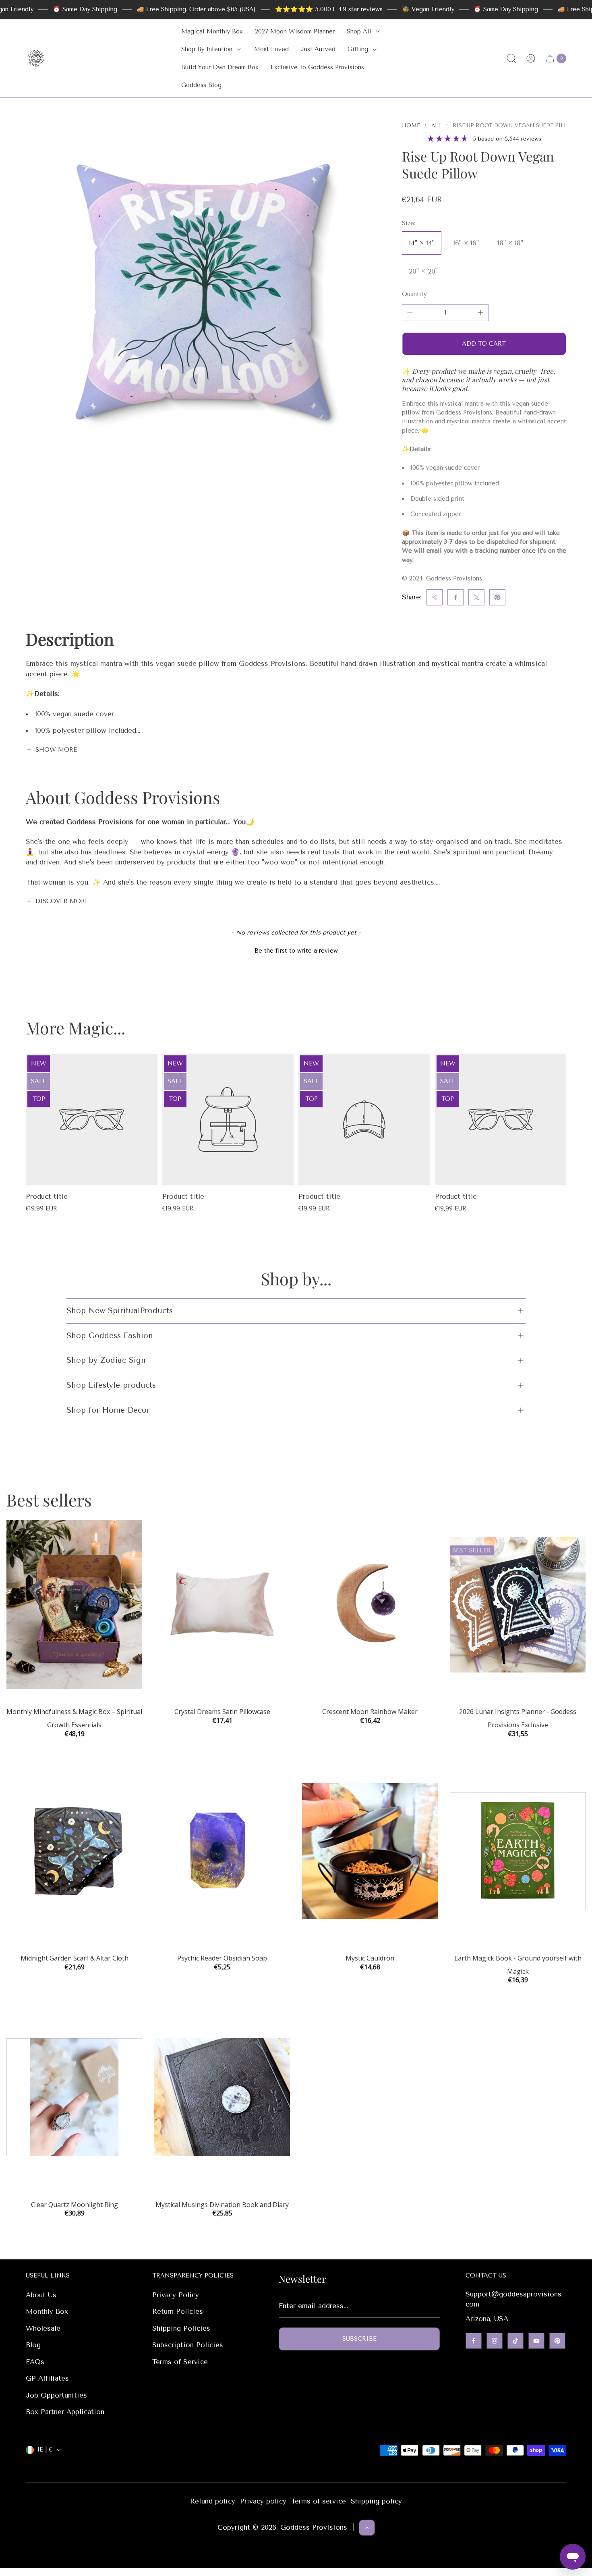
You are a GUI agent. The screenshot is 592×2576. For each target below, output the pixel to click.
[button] (296, 950)
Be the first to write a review (296, 951)
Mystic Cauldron (370, 1958)
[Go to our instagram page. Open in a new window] (495, 2341)
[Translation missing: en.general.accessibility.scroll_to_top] (367, 2528)
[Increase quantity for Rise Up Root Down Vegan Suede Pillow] (480, 313)
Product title (47, 1196)
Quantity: (415, 294)
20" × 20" (423, 271)
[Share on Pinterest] (497, 597)
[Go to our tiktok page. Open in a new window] (515, 2341)
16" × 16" (466, 243)
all (436, 125)
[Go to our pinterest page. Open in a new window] (557, 2341)
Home (411, 125)
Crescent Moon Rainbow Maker (370, 1712)
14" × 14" (422, 243)
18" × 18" (510, 243)
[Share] (435, 597)
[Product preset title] (92, 1120)
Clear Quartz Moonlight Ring (75, 2205)
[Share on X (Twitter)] (476, 597)
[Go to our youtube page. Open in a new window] (536, 2341)
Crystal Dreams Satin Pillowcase (222, 1712)
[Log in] (531, 58)
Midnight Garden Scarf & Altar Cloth (75, 1958)
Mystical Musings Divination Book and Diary (222, 2205)
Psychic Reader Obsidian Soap (222, 1958)
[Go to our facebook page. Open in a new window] (474, 2341)
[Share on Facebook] (455, 597)
